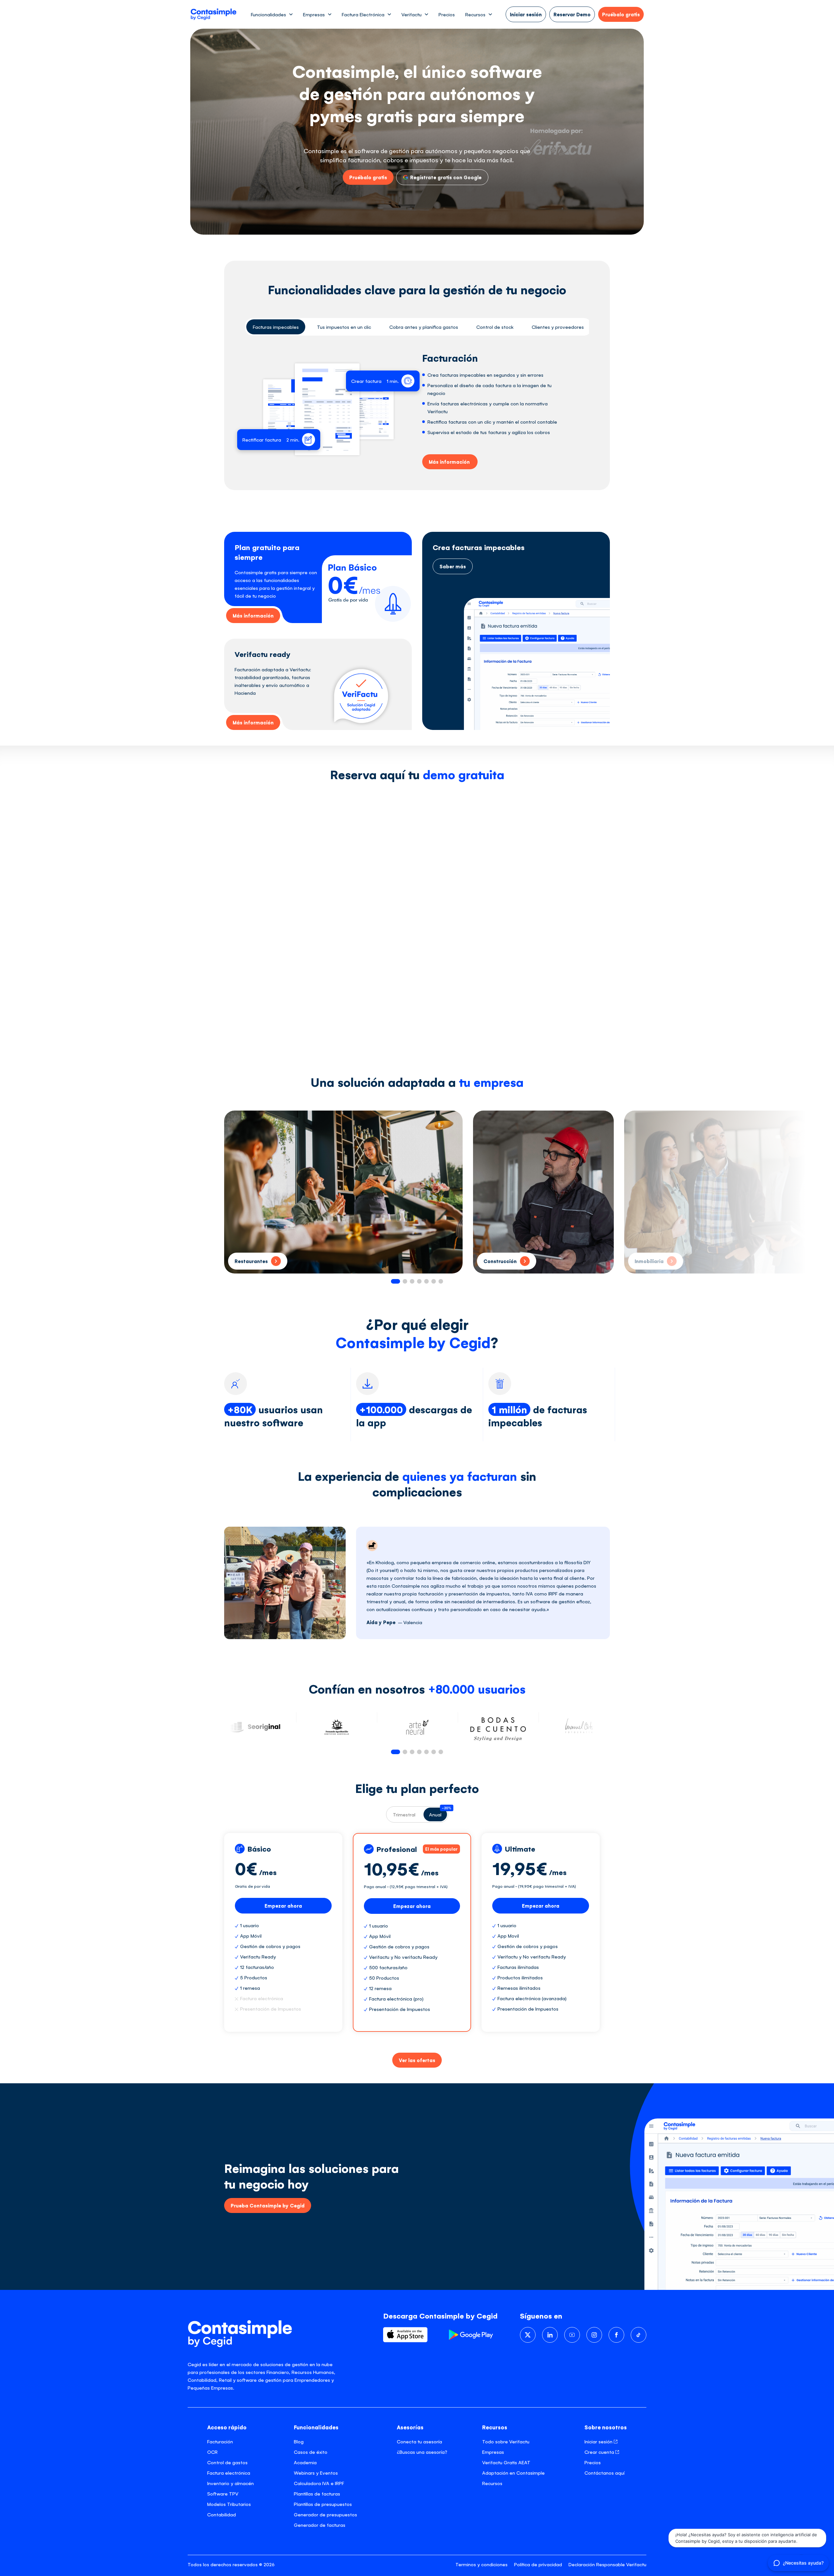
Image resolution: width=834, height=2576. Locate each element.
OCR (212, 2452)
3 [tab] (412, 1281)
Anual (438, 1812)
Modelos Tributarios (229, 2504)
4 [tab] (419, 1281)
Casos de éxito (311, 2452)
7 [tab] (441, 1281)
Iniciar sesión (599, 2441)
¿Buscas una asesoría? (422, 2452)
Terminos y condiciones (482, 2564)
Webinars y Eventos (316, 2473)
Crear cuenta (600, 2452)
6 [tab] (434, 1281)
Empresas (493, 2452)
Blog (299, 2441)
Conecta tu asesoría (419, 2441)
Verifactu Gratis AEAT (506, 2462)
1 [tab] (395, 1281)
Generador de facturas (320, 2525)
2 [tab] (405, 1281)
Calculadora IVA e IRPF (319, 2483)
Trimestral (404, 1814)
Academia (305, 2462)
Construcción (500, 1261)
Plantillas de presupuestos (323, 2504)
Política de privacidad (538, 2564)
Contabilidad (222, 2514)
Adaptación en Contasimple (513, 2473)
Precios (447, 14)
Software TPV (223, 2493)
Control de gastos (227, 2462)
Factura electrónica (229, 2473)
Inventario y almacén (230, 2483)
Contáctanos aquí (604, 2473)
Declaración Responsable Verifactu (607, 2564)
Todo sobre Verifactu (506, 2441)
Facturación (220, 2441)
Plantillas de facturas (317, 2493)
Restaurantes (251, 1261)
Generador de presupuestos (325, 2514)
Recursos (492, 2483)
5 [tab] (426, 1281)
